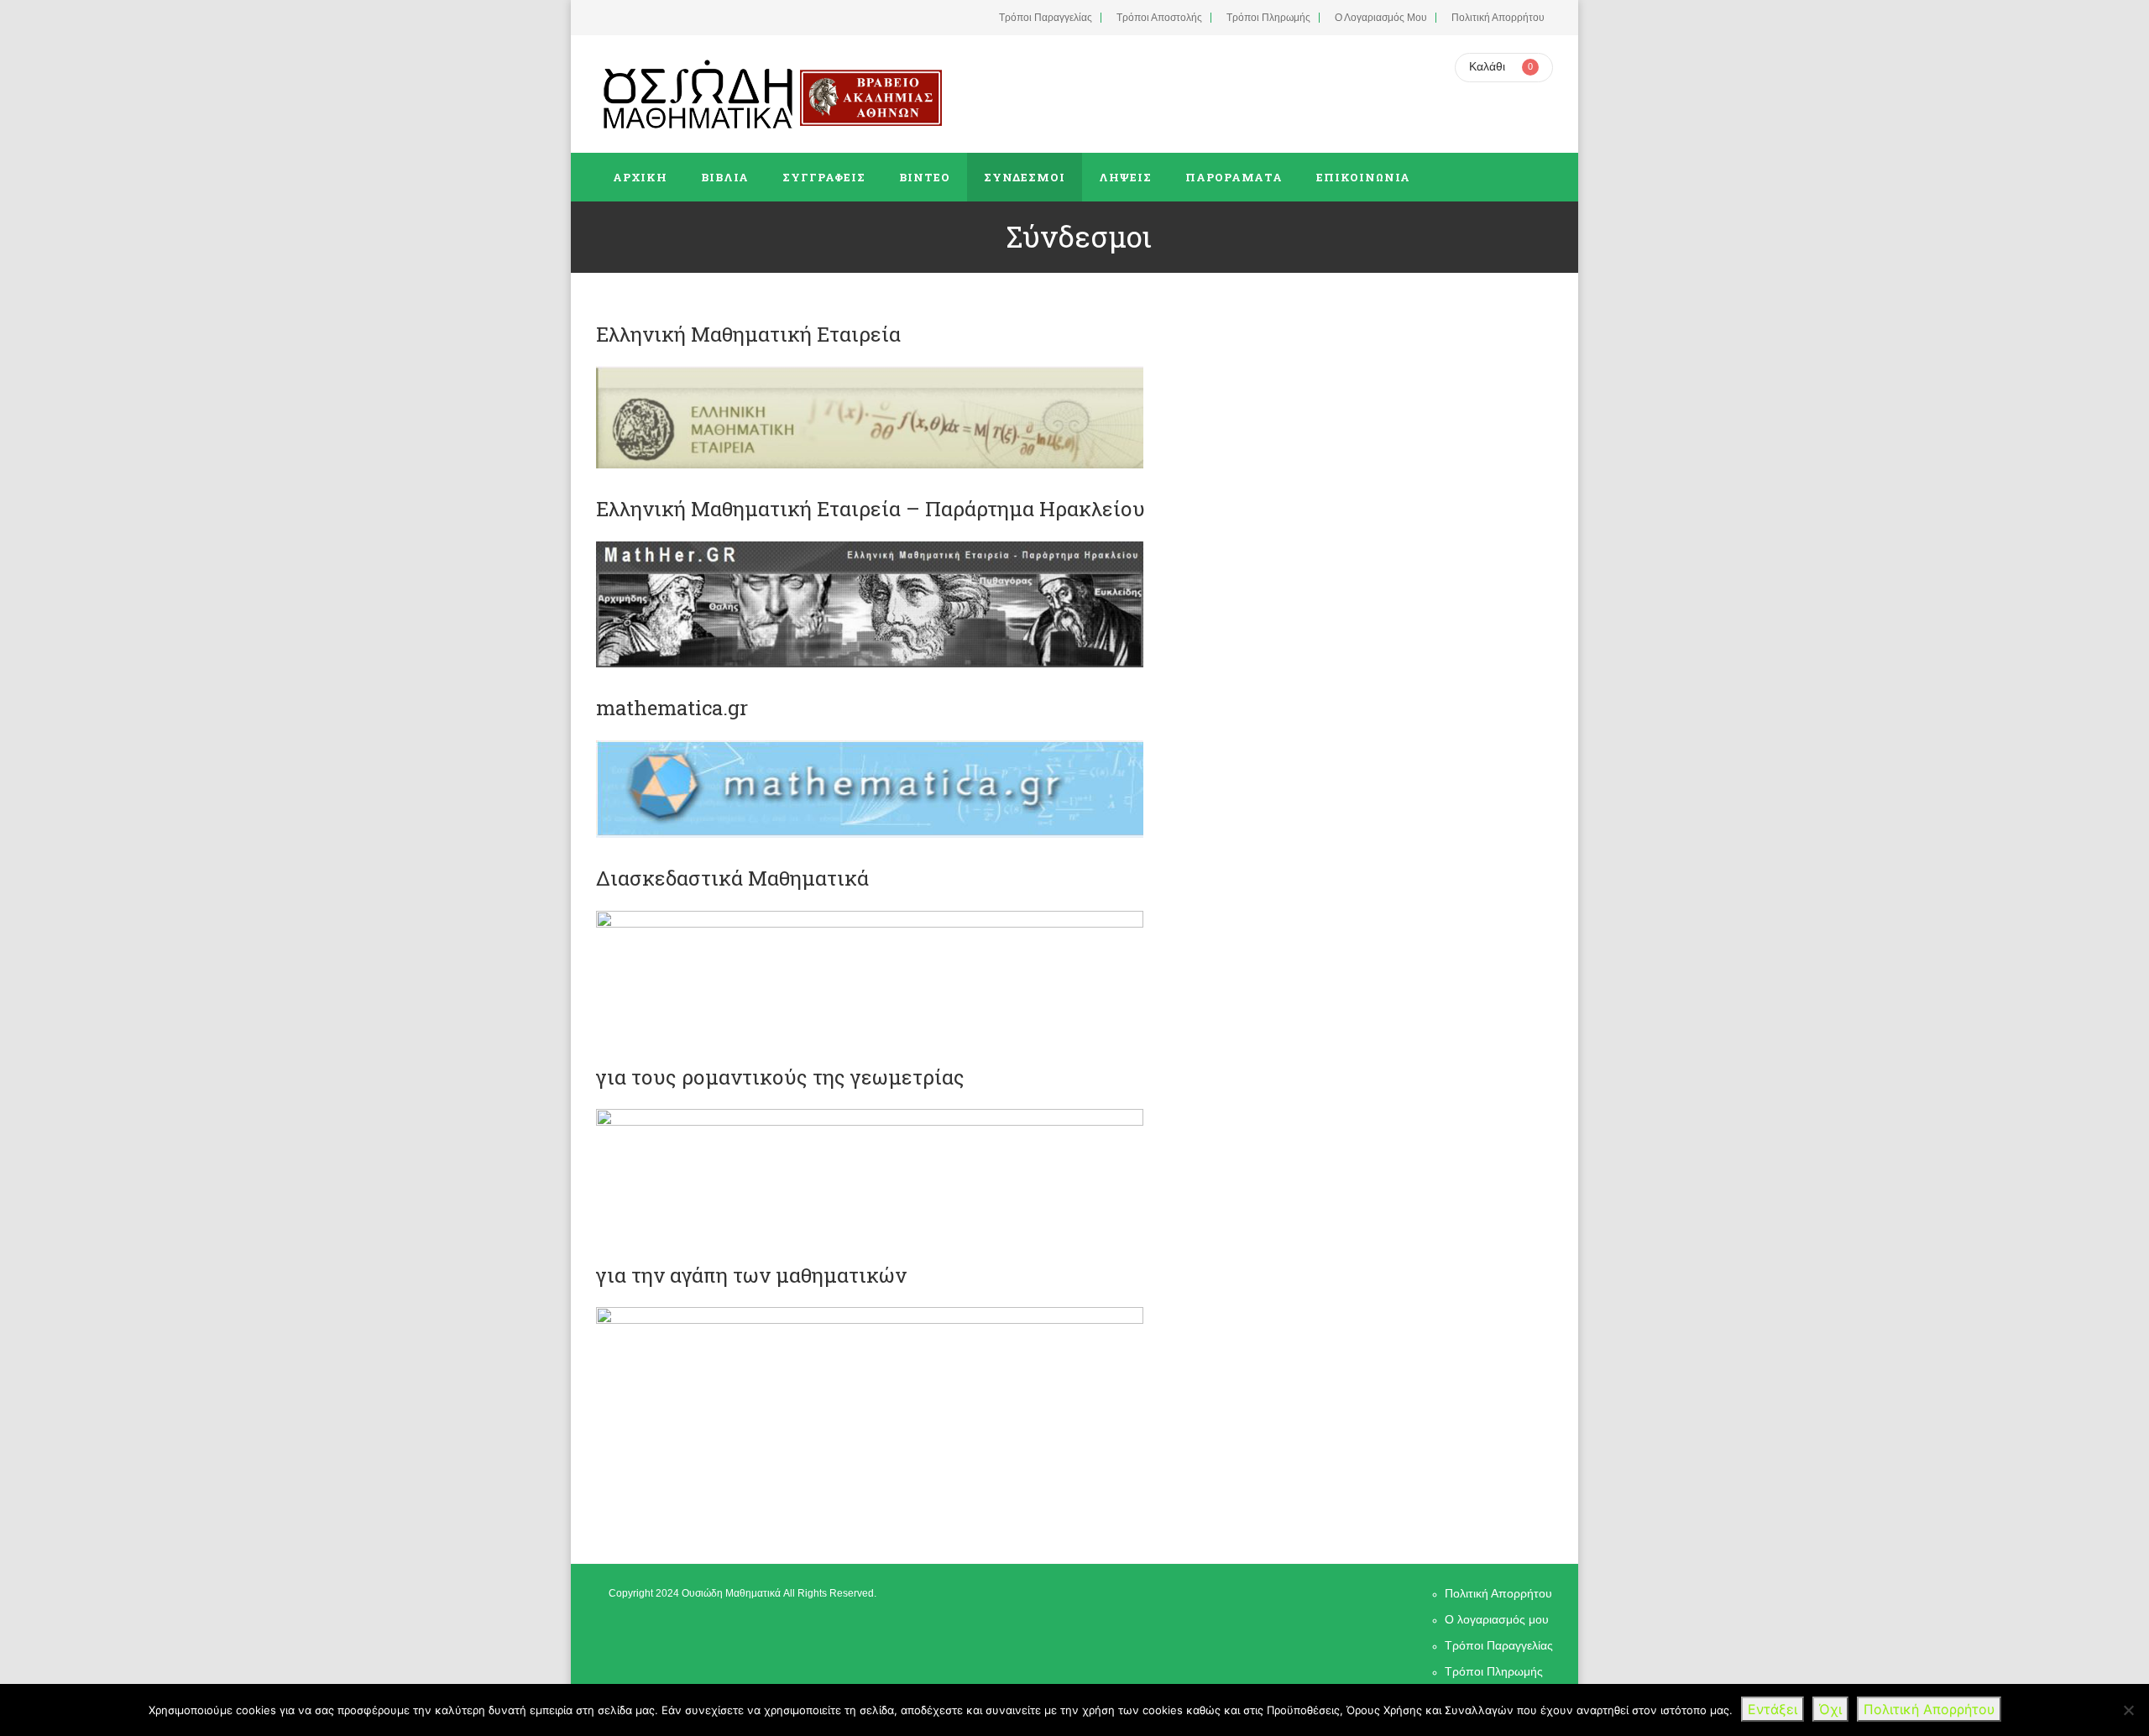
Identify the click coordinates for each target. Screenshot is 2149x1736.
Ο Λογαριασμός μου (1381, 18)
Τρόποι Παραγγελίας (1046, 18)
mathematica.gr (672, 708)
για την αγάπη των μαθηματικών (751, 1275)
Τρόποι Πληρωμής (1268, 18)
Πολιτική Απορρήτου (1498, 18)
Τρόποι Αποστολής (1159, 18)
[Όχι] (2128, 1710)
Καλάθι (1487, 66)
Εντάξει (1773, 1709)
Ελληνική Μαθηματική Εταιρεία (748, 334)
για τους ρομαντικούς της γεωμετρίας (780, 1077)
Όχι (1830, 1709)
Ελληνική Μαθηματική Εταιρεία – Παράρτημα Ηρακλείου (871, 509)
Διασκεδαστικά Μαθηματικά (732, 878)
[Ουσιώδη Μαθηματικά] (698, 94)
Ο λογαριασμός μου (1497, 1619)
